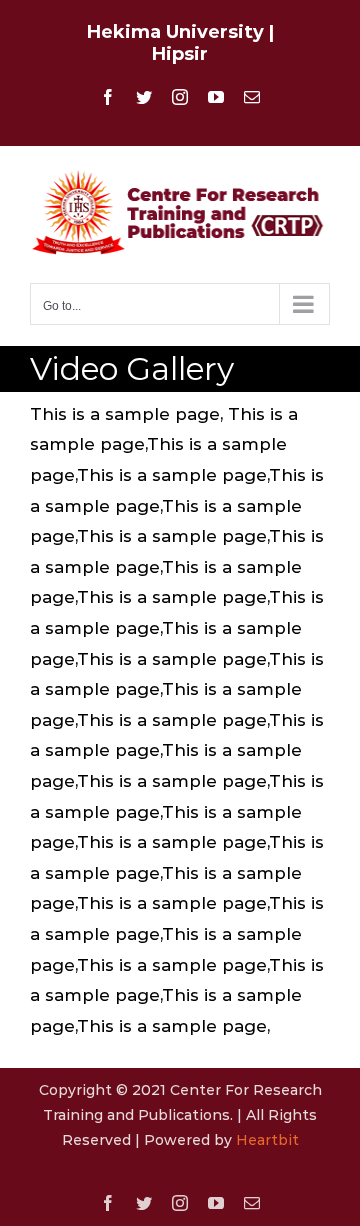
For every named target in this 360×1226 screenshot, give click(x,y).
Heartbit (267, 1140)
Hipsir (180, 54)
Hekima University (175, 32)
